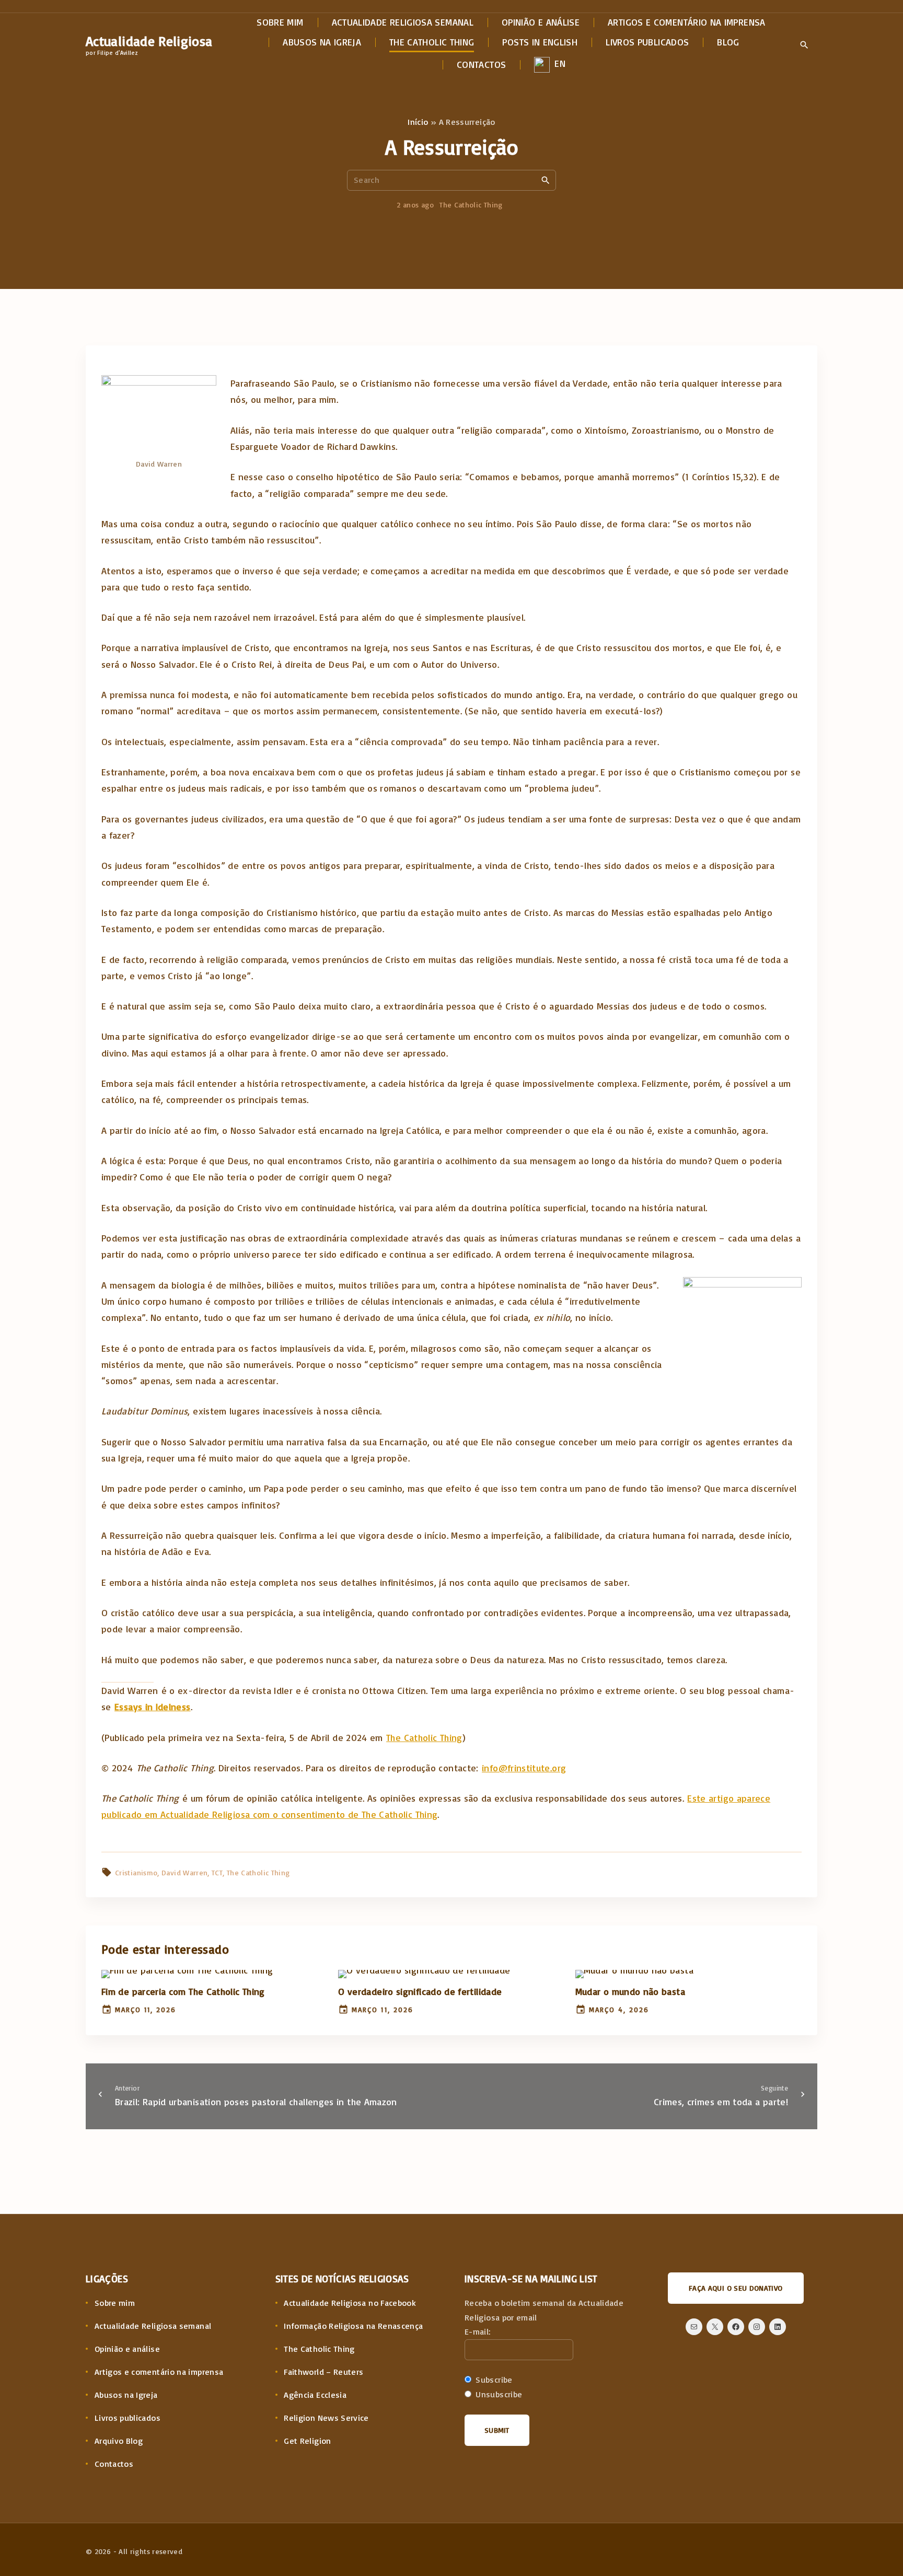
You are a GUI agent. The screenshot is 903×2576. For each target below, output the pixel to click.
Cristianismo (136, 1872)
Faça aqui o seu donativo (736, 2288)
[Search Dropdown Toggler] (804, 45)
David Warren (184, 1872)
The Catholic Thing (471, 205)
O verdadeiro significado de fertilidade (420, 1991)
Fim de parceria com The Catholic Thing (183, 1991)
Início (418, 122)
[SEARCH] (546, 180)
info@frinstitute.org (524, 1768)
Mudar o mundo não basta (630, 1991)
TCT (217, 1872)
